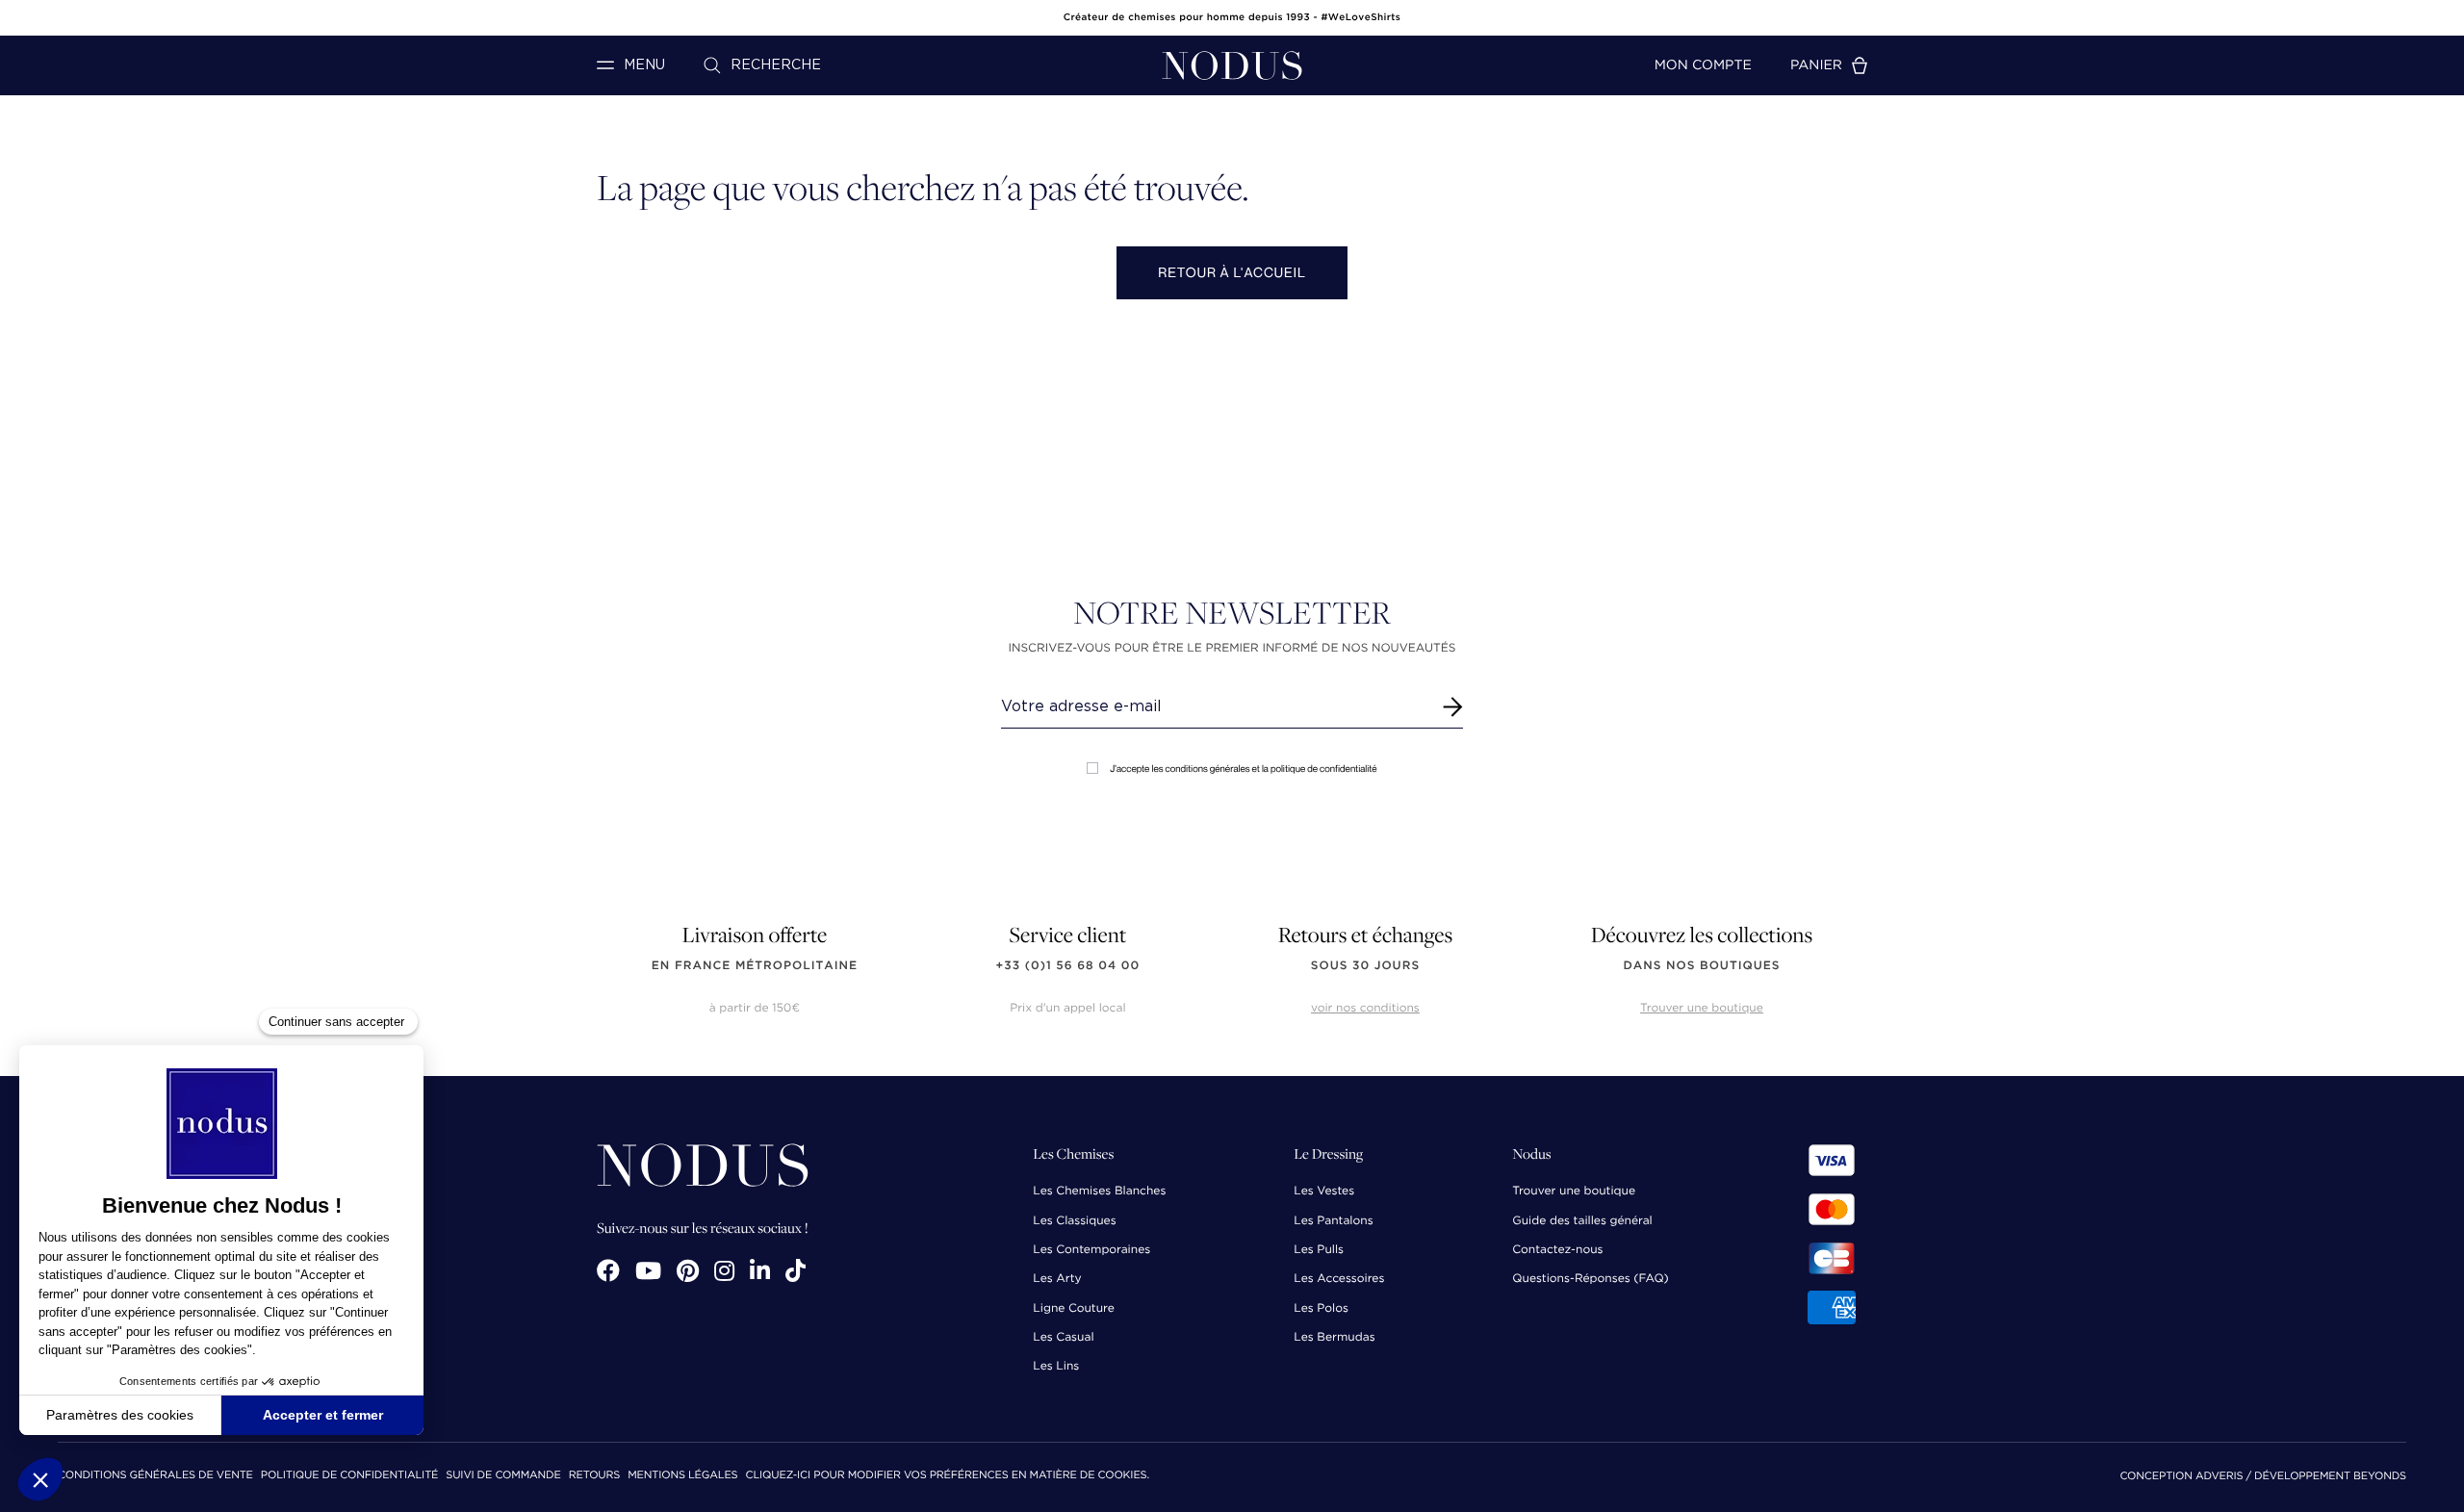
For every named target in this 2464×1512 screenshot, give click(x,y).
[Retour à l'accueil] (1232, 65)
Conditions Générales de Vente (155, 1476)
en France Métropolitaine (755, 966)
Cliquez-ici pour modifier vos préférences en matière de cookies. (947, 1476)
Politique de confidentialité (349, 1476)
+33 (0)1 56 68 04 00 (1068, 966)
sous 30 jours (1365, 966)
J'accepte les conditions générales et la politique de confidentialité (1243, 769)
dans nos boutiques (1701, 966)
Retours (594, 1476)
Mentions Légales (682, 1476)
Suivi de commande (503, 1476)
